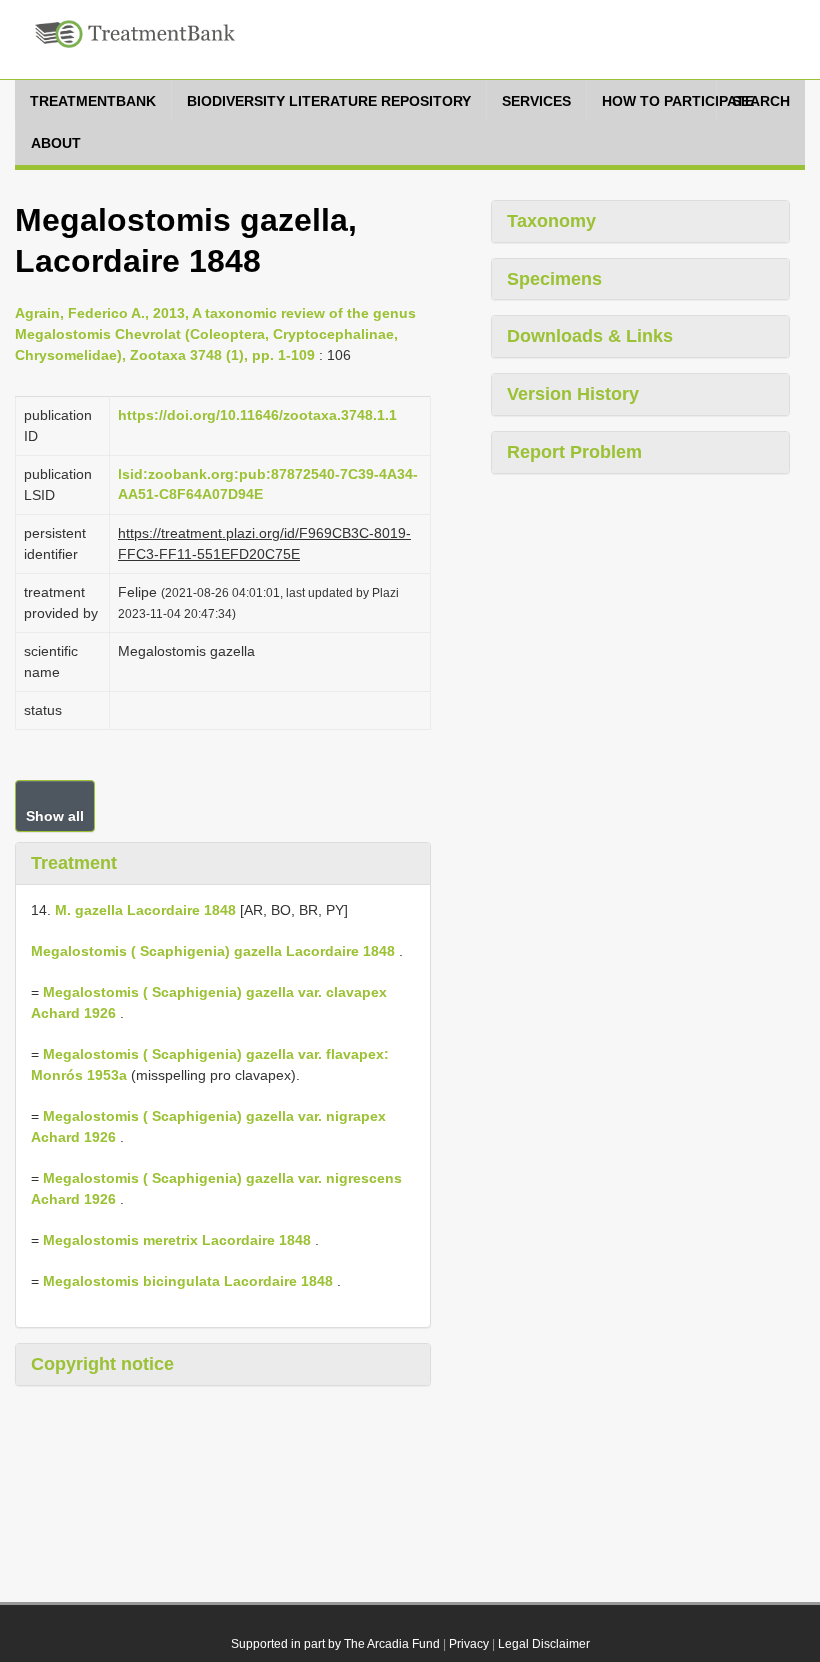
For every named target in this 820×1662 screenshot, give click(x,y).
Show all (55, 816)
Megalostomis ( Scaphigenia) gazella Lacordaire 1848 (213, 951)
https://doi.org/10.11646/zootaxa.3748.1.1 (257, 415)
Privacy (469, 1644)
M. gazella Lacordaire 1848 (145, 910)
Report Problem (574, 452)
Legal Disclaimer (544, 1644)
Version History (573, 394)
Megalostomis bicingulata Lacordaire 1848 (188, 1281)
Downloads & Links (590, 336)
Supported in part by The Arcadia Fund (335, 1644)
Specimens (554, 279)
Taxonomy (551, 221)
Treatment (74, 863)
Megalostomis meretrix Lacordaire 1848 (177, 1240)
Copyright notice (102, 1364)
